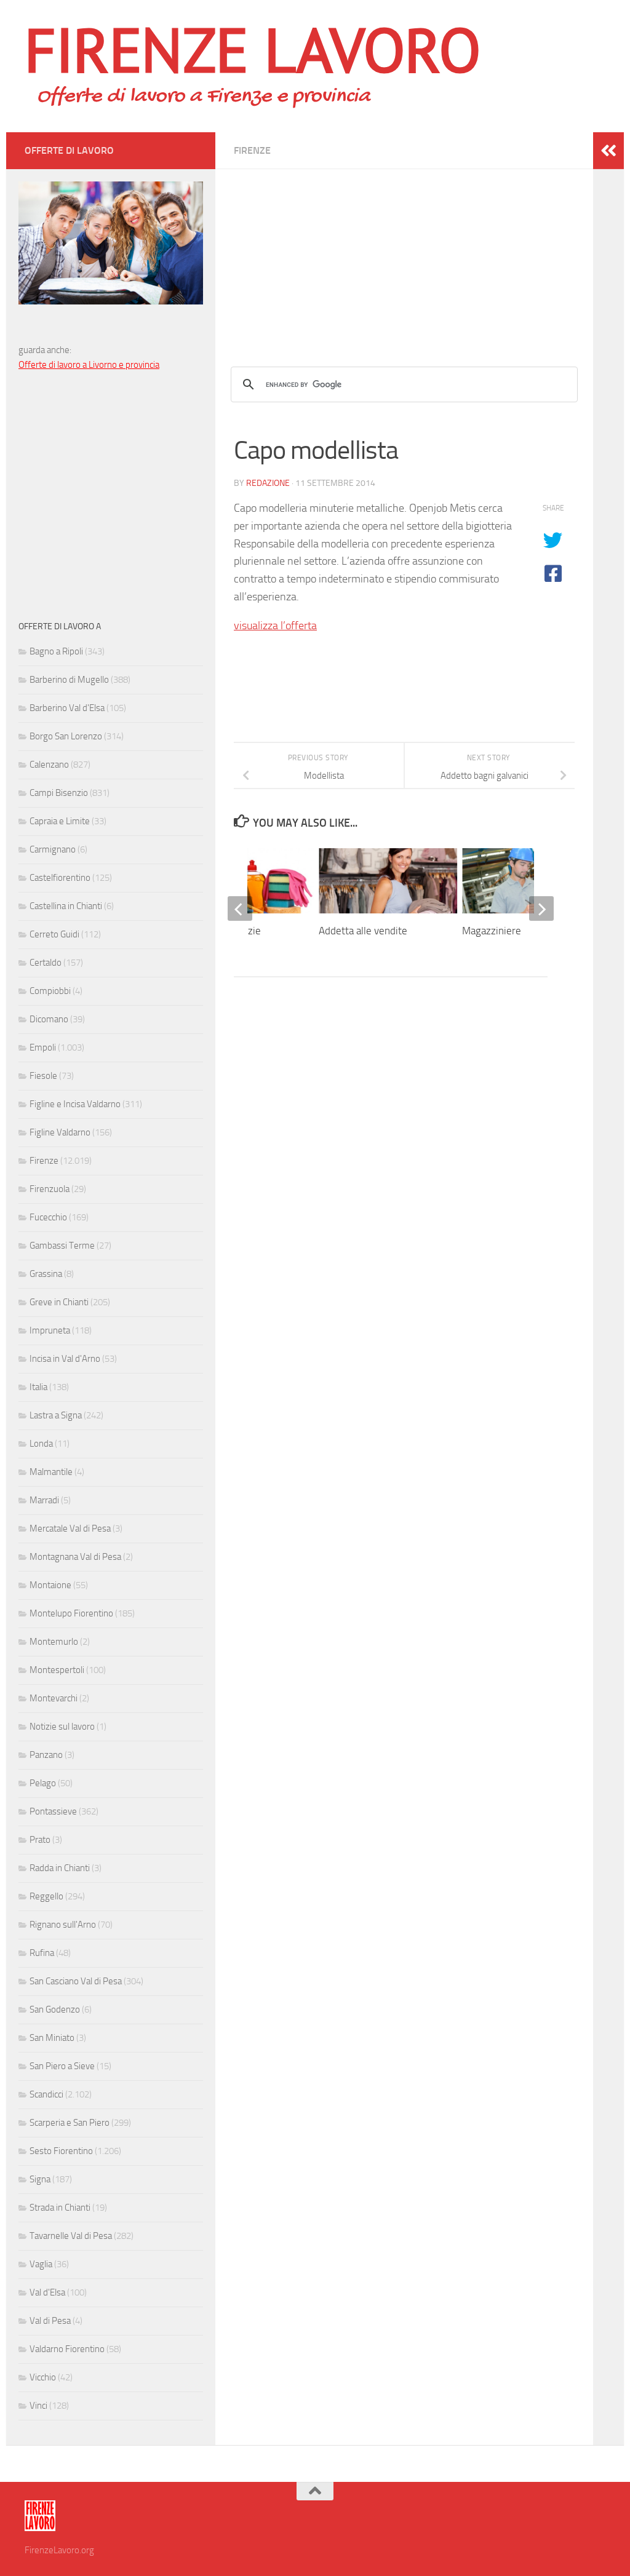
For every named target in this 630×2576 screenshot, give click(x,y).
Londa (41, 1444)
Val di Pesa (50, 2321)
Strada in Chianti (60, 2208)
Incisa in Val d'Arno (65, 1359)
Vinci (38, 2406)
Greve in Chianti (59, 1302)
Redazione (268, 483)
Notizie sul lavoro (62, 1727)
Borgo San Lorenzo (66, 736)
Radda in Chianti (60, 1868)
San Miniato (52, 2038)
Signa (40, 2179)
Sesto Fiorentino (61, 2151)
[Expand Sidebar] (608, 151)
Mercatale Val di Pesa (70, 1529)
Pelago (43, 1783)
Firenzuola (50, 1189)
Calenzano (49, 765)
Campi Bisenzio (59, 793)
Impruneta (50, 1330)
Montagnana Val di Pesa (75, 1557)
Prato (40, 1840)
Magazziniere (492, 931)
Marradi (44, 1500)
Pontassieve (53, 1811)
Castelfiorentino (60, 878)
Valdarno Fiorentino (67, 2349)
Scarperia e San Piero (70, 2123)
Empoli (43, 1047)
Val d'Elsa (47, 2292)
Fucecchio (48, 1217)
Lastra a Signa (56, 1415)
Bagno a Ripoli (56, 651)
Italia (38, 1387)
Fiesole (43, 1076)
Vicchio (43, 2377)
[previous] (240, 908)
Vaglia (41, 2264)
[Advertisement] (404, 255)
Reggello (46, 1896)
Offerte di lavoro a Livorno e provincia (89, 365)
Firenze (252, 150)
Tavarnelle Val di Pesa (71, 2236)
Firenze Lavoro (253, 49)
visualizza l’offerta (275, 626)
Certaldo (46, 963)
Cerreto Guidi (54, 934)
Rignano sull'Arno (63, 1925)
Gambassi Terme (62, 1246)
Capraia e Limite (60, 821)
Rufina (42, 1953)
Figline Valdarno (60, 1132)
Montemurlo (54, 1642)
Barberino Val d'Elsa (67, 708)
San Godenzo (55, 2010)
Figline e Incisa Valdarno (75, 1104)
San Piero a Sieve (62, 2066)
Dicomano (49, 1019)
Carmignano (53, 849)
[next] (541, 908)
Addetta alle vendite (363, 931)
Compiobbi (50, 991)
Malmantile (51, 1472)
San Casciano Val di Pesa (76, 1981)
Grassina (46, 1274)
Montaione (50, 1585)
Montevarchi (54, 1698)
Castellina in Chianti (66, 906)
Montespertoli (57, 1670)
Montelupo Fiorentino (71, 1613)
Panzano (46, 1755)
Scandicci (46, 2094)
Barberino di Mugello (69, 680)
